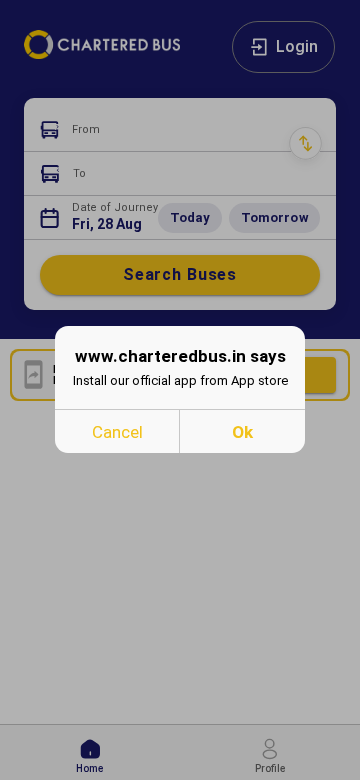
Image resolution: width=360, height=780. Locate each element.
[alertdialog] (180, 389)
